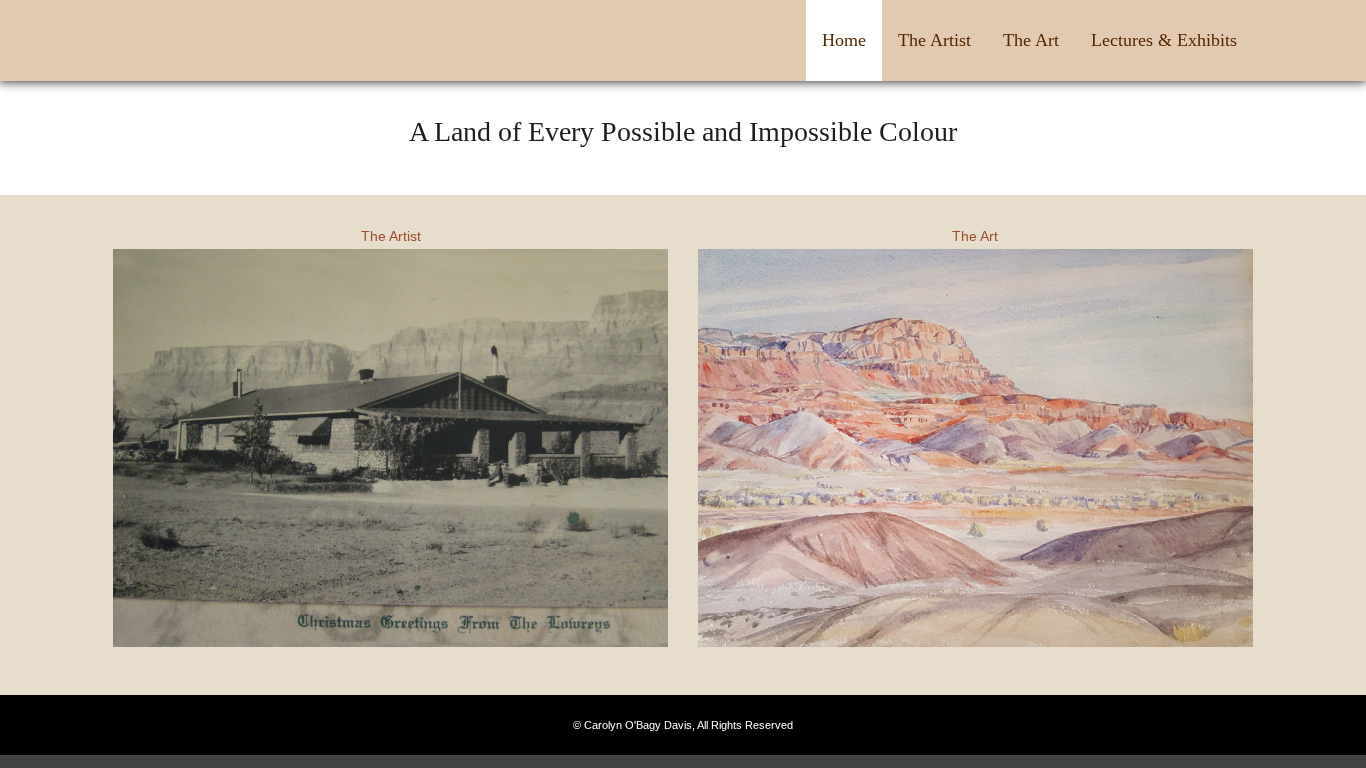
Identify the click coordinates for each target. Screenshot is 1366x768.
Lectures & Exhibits (1164, 40)
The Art (1031, 40)
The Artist (934, 40)
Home (844, 40)
